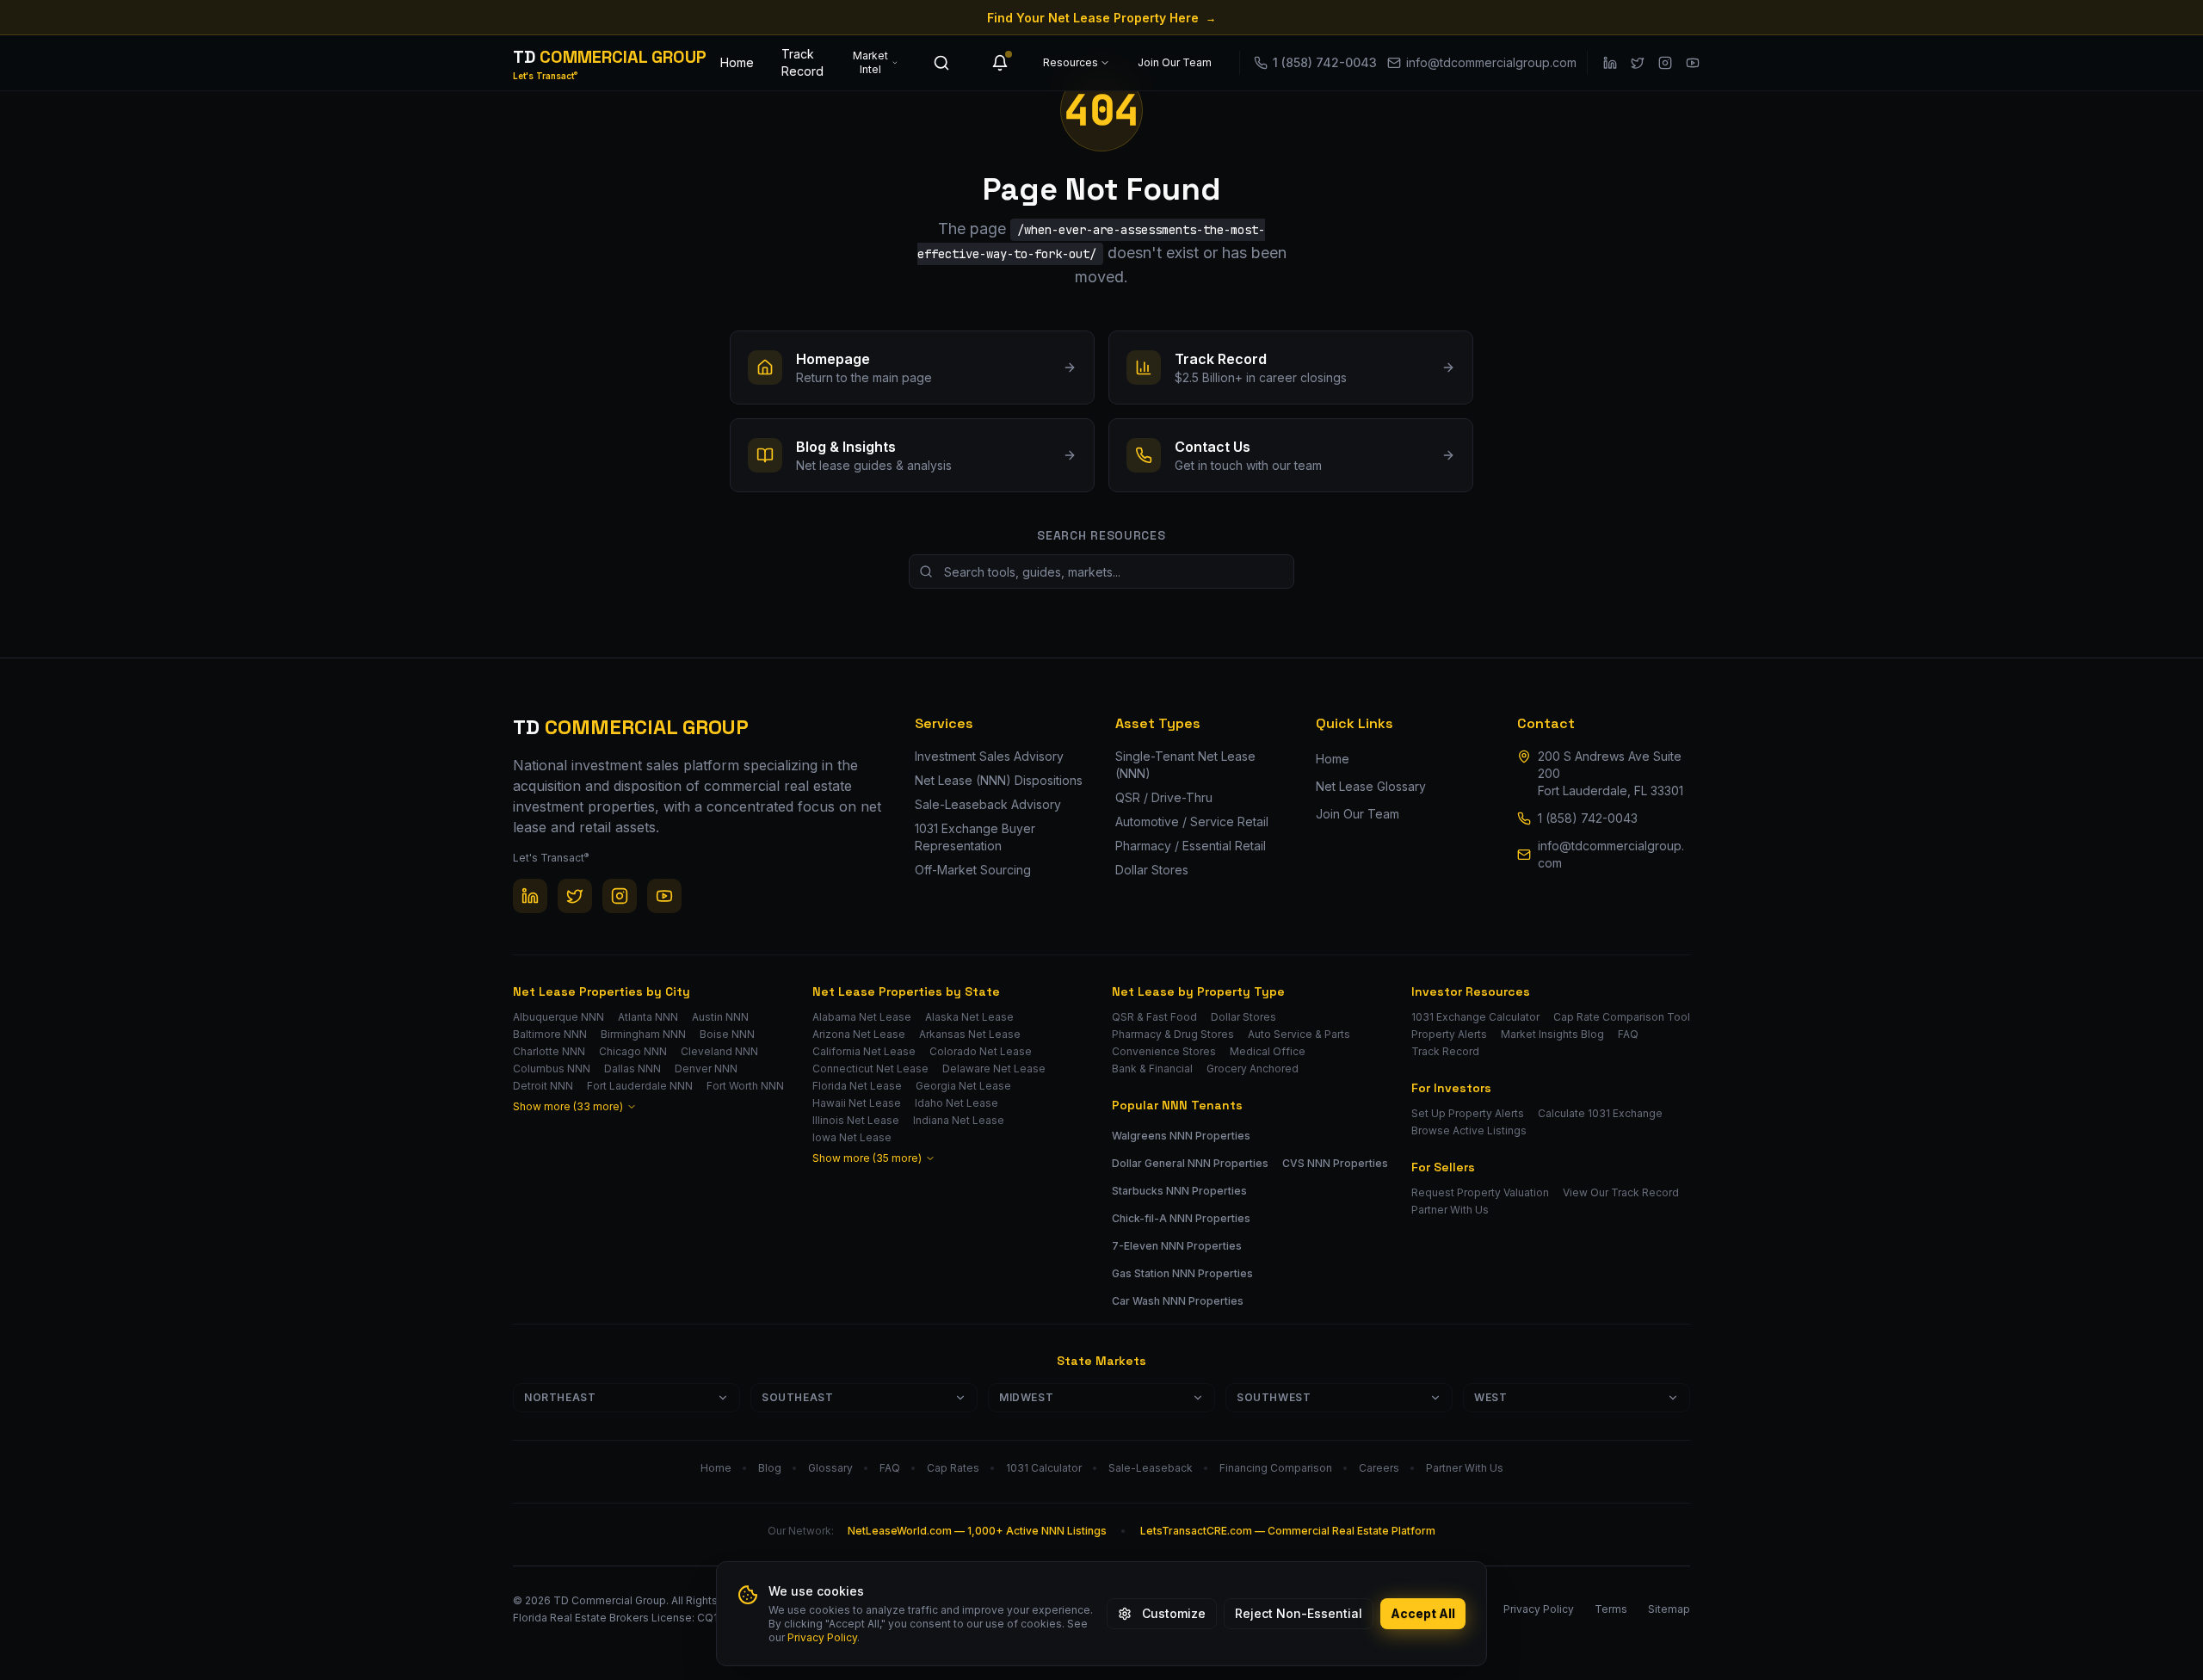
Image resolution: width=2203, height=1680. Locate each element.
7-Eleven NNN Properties (1177, 1246)
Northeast (560, 1397)
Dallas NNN (633, 1069)
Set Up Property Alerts (1468, 1113)
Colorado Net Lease (981, 1051)
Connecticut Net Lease (870, 1069)
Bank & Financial (1152, 1069)
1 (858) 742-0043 (1588, 818)
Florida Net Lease (857, 1086)
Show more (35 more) (867, 1158)
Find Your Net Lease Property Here (1101, 18)
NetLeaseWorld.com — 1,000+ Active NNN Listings (977, 1531)
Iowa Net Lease (852, 1137)
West (1490, 1397)
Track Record (802, 62)
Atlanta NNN (648, 1017)
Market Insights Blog (1552, 1034)
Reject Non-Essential (1299, 1613)
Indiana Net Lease (959, 1120)
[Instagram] (1665, 63)
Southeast (797, 1397)
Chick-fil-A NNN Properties (1181, 1218)
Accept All (1423, 1613)
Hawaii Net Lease (857, 1103)
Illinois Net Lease (856, 1120)
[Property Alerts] (1000, 63)
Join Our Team (1175, 62)
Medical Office (1268, 1051)
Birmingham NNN (643, 1034)
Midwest (1026, 1397)
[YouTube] (1693, 63)
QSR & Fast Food (1154, 1017)
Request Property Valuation (1480, 1192)
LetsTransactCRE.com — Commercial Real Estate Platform (1288, 1531)
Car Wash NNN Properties (1178, 1301)
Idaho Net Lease (956, 1103)
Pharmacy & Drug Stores (1173, 1034)
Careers (1379, 1468)
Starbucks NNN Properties (1179, 1191)
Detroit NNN (543, 1086)
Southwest (1274, 1397)
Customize (1174, 1613)
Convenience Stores (1164, 1051)
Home (737, 62)
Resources (1071, 62)
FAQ (1628, 1034)
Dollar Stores (1243, 1017)
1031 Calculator (1044, 1468)
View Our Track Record (1621, 1192)
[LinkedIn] (1610, 63)
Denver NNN (706, 1069)
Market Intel (870, 62)
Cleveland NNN (719, 1051)
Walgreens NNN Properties (1181, 1136)
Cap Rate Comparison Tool (1622, 1017)
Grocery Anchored (1253, 1069)
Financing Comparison (1276, 1468)
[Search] (941, 63)
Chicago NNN (633, 1051)
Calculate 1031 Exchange (1600, 1113)
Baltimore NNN (550, 1034)
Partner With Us (1450, 1210)
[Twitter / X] (1638, 63)
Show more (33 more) (568, 1106)
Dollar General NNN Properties (1190, 1163)
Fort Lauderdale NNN (640, 1086)
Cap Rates (953, 1468)
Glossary (830, 1468)
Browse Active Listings (1469, 1130)
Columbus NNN (552, 1069)
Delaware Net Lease (994, 1069)
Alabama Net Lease (862, 1017)
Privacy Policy (822, 1637)
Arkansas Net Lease (970, 1034)
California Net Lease (864, 1051)
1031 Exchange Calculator (1475, 1017)
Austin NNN (720, 1017)
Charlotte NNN (549, 1051)
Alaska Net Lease (969, 1017)
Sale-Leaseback (1151, 1468)
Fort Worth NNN (745, 1086)
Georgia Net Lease (963, 1086)
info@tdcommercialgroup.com (1611, 854)
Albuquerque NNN (558, 1017)
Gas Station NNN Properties (1182, 1273)
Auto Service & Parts (1299, 1034)
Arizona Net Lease (859, 1034)
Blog (770, 1468)
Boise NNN (727, 1034)
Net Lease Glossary (1371, 786)
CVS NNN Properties (1335, 1163)
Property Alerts (1449, 1034)
